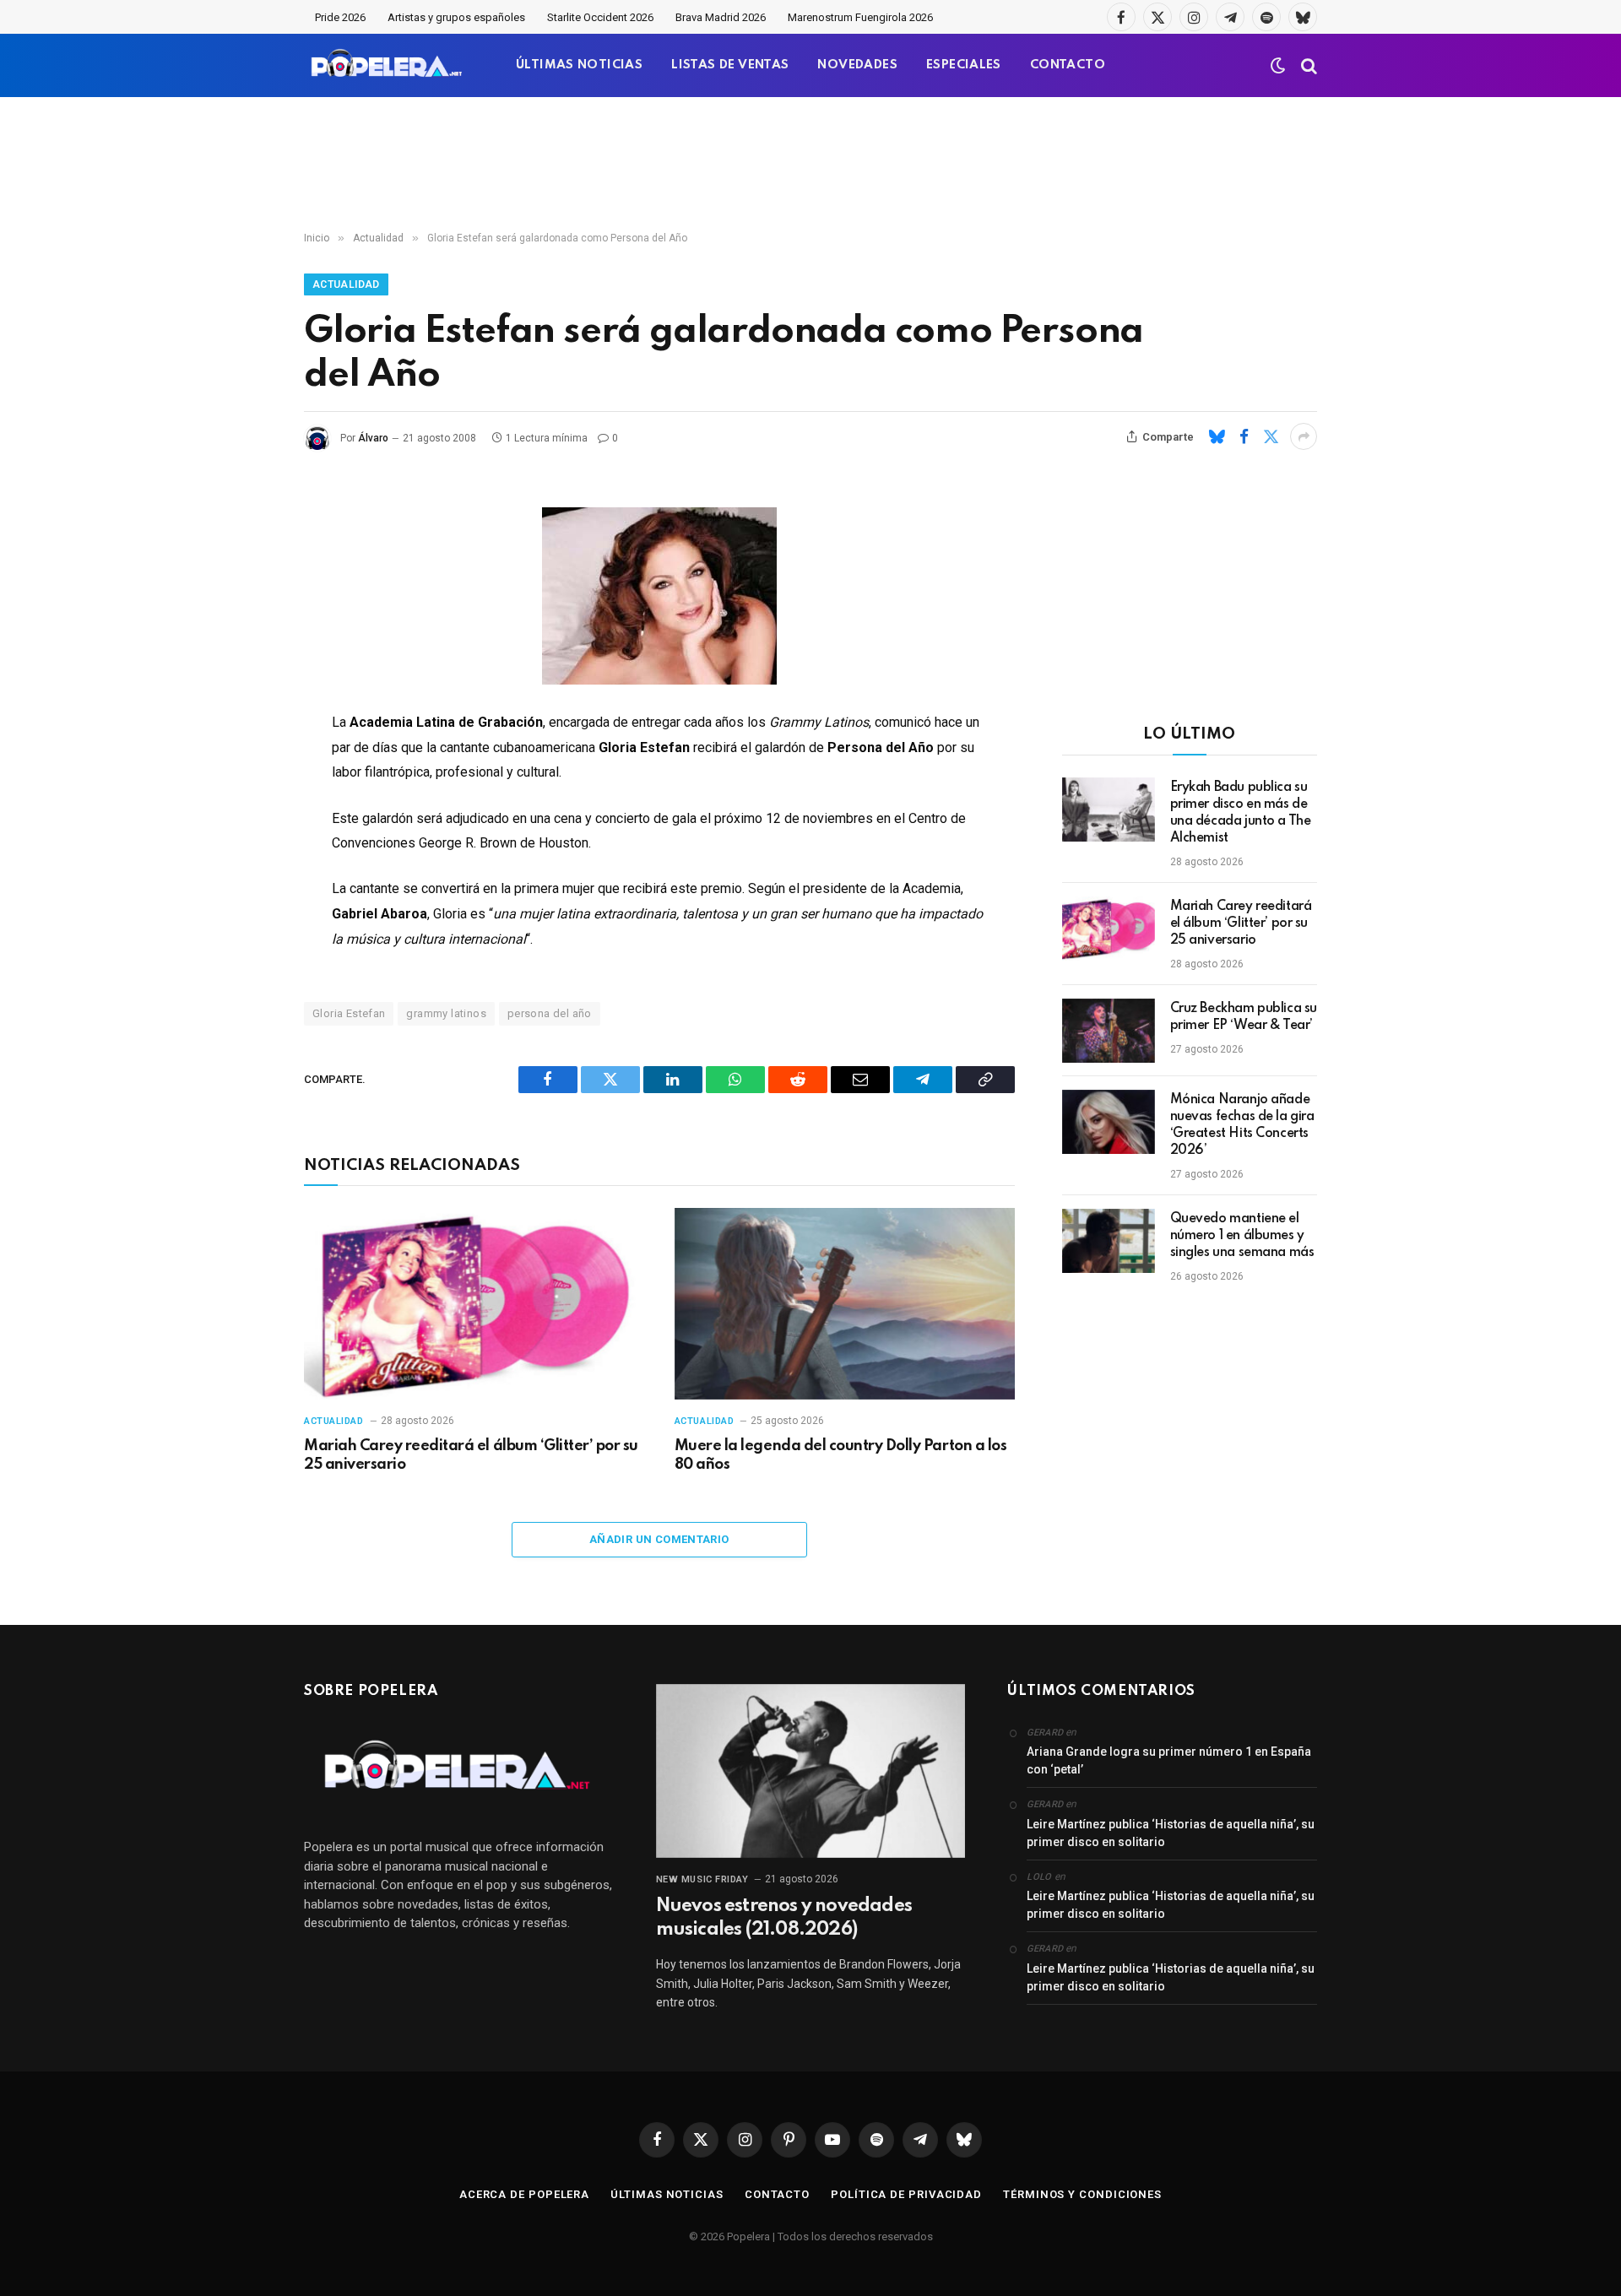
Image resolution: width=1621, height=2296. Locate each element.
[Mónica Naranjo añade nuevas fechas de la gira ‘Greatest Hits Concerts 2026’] (1109, 1122)
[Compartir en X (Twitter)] (1271, 436)
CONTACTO (1068, 65)
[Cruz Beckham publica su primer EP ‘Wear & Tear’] (1109, 1031)
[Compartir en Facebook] (1244, 436)
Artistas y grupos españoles (456, 17)
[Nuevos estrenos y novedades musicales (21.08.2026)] (811, 1771)
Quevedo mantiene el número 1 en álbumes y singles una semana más (1242, 1236)
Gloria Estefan (349, 1013)
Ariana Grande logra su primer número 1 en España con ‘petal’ (1169, 1760)
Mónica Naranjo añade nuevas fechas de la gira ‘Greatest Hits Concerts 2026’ (1242, 1125)
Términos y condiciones (1082, 2194)
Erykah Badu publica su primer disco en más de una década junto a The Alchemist (1241, 813)
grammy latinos (446, 1013)
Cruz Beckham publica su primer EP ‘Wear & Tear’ (1244, 1017)
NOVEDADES (857, 65)
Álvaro (373, 438)
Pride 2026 (340, 17)
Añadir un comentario (659, 1539)
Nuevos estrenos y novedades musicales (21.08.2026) (784, 1918)
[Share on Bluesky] (1217, 436)
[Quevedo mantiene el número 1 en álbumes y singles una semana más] (1109, 1241)
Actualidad (346, 284)
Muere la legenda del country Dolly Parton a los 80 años (840, 1455)
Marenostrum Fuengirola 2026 (860, 17)
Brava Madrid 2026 (721, 17)
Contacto (777, 2194)
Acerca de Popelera (524, 2194)
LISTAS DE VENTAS (730, 65)
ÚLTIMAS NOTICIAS (579, 65)
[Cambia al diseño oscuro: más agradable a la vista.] (1278, 66)
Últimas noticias (667, 2194)
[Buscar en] (1307, 65)
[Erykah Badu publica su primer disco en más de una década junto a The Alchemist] (1109, 810)
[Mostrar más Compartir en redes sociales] (1304, 436)
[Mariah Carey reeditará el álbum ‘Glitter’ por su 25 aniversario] (474, 1304)
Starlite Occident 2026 (600, 17)
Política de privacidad (906, 2194)
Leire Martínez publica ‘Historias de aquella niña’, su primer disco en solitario (1171, 1833)
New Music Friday (702, 1879)
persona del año (550, 1013)
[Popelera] (388, 65)
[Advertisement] (810, 165)
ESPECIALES (964, 65)
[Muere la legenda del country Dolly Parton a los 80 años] (845, 1304)
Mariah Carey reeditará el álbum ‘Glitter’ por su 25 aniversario (471, 1455)
